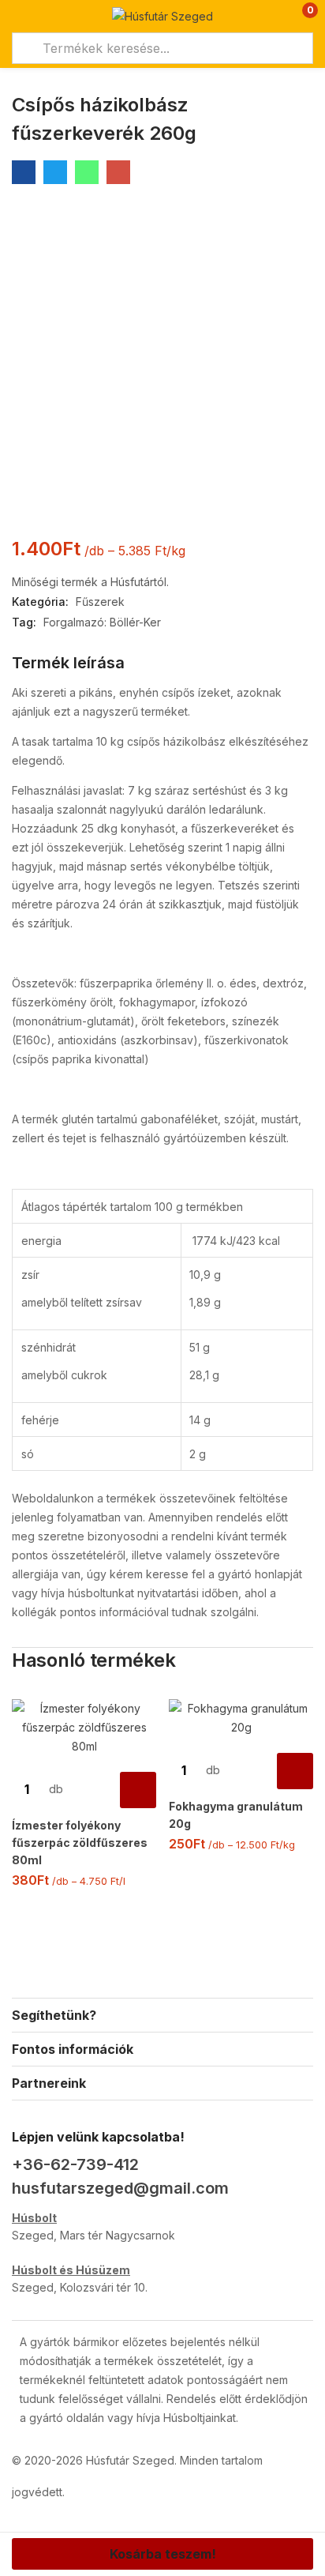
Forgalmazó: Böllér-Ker (102, 622)
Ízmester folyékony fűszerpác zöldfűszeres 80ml (80, 1843)
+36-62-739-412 (75, 2164)
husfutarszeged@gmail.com (120, 2188)
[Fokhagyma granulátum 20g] (241, 1718)
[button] (299, 16)
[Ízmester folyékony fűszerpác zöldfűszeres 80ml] (84, 1728)
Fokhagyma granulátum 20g (236, 1815)
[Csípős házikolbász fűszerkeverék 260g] (24, 172)
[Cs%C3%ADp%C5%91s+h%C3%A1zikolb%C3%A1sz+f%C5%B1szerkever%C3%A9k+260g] (55, 172)
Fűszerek (100, 602)
